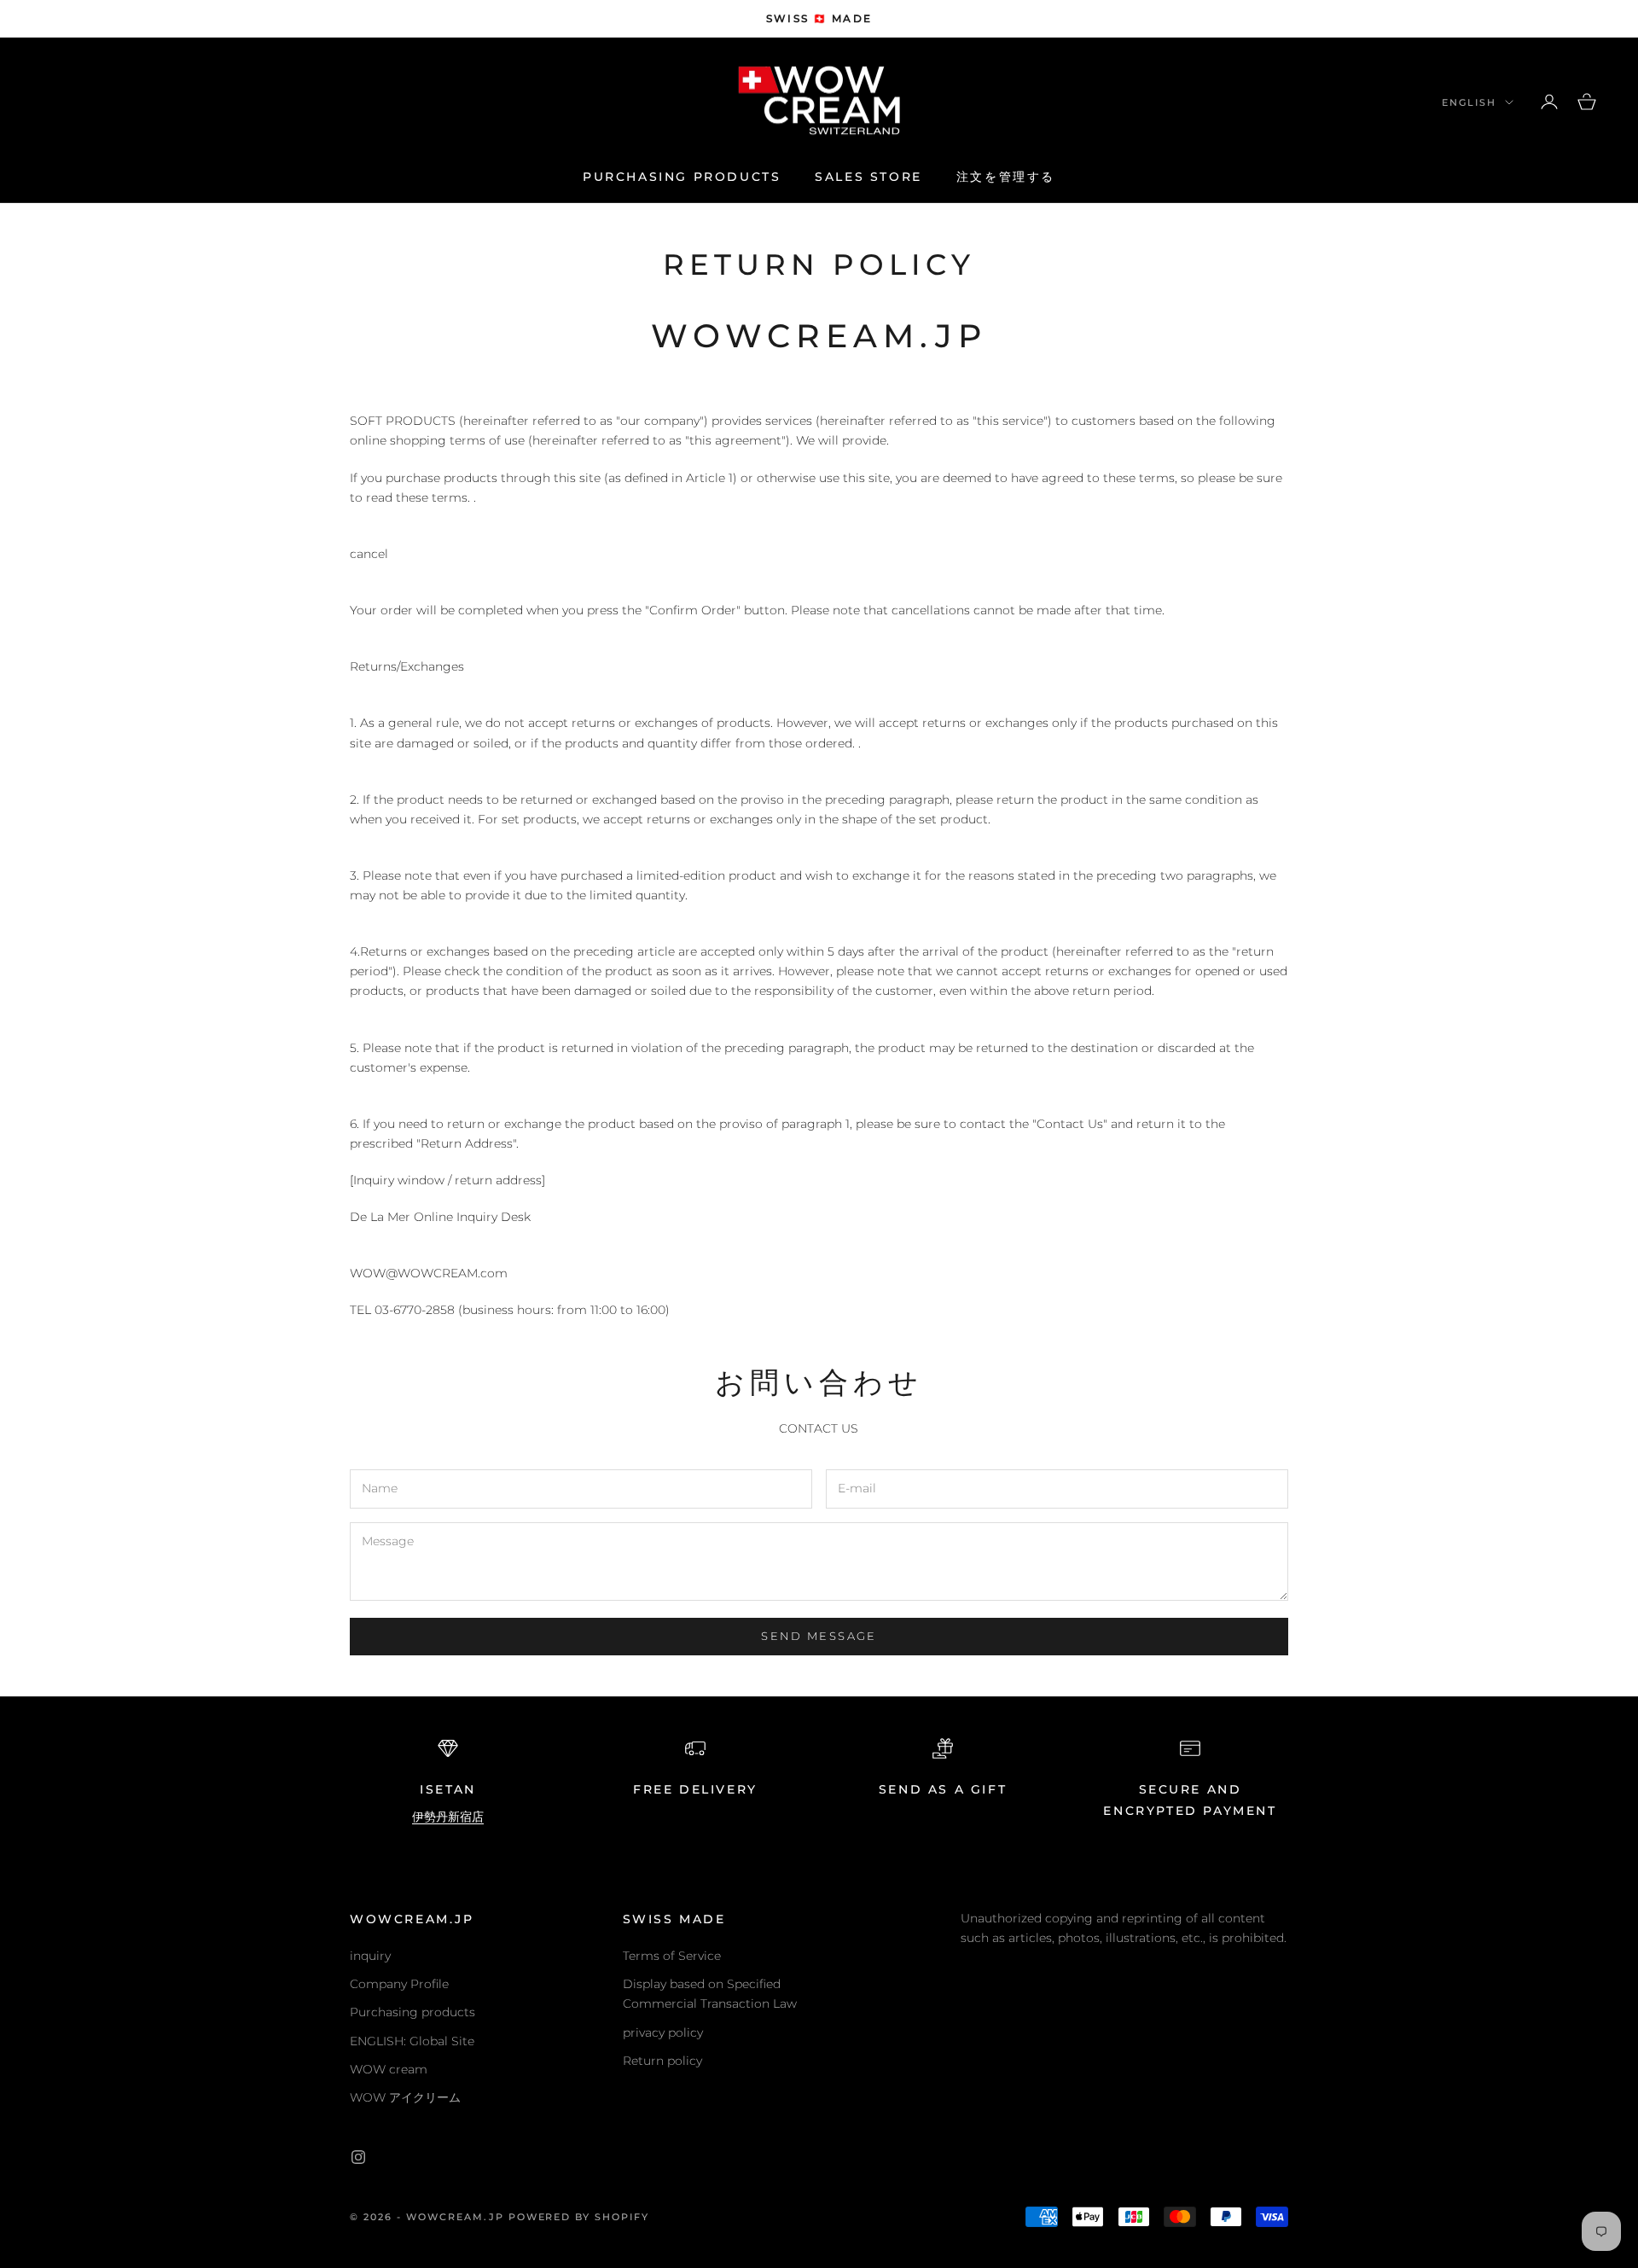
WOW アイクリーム (405, 2097)
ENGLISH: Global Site (412, 2041)
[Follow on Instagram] (358, 2157)
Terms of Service (672, 1956)
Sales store (868, 177)
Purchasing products (682, 177)
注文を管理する (1006, 177)
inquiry (370, 1956)
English (1469, 102)
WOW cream (389, 2069)
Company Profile (399, 1984)
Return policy (662, 2061)
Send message (819, 1636)
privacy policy (663, 2032)
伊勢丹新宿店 (448, 1817)
